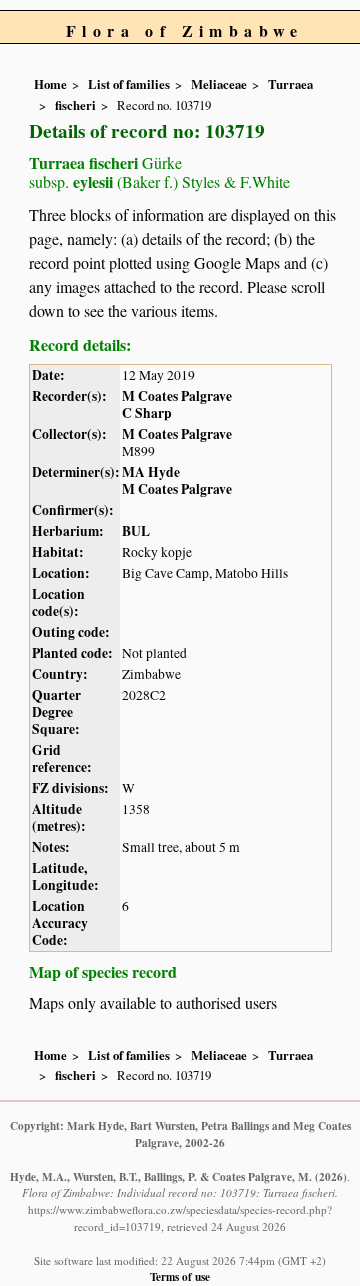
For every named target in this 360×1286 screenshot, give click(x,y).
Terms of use (180, 1276)
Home (50, 84)
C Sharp (147, 413)
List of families (129, 84)
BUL (136, 531)
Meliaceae (219, 84)
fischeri (75, 105)
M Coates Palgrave (177, 396)
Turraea (290, 84)
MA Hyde (151, 472)
